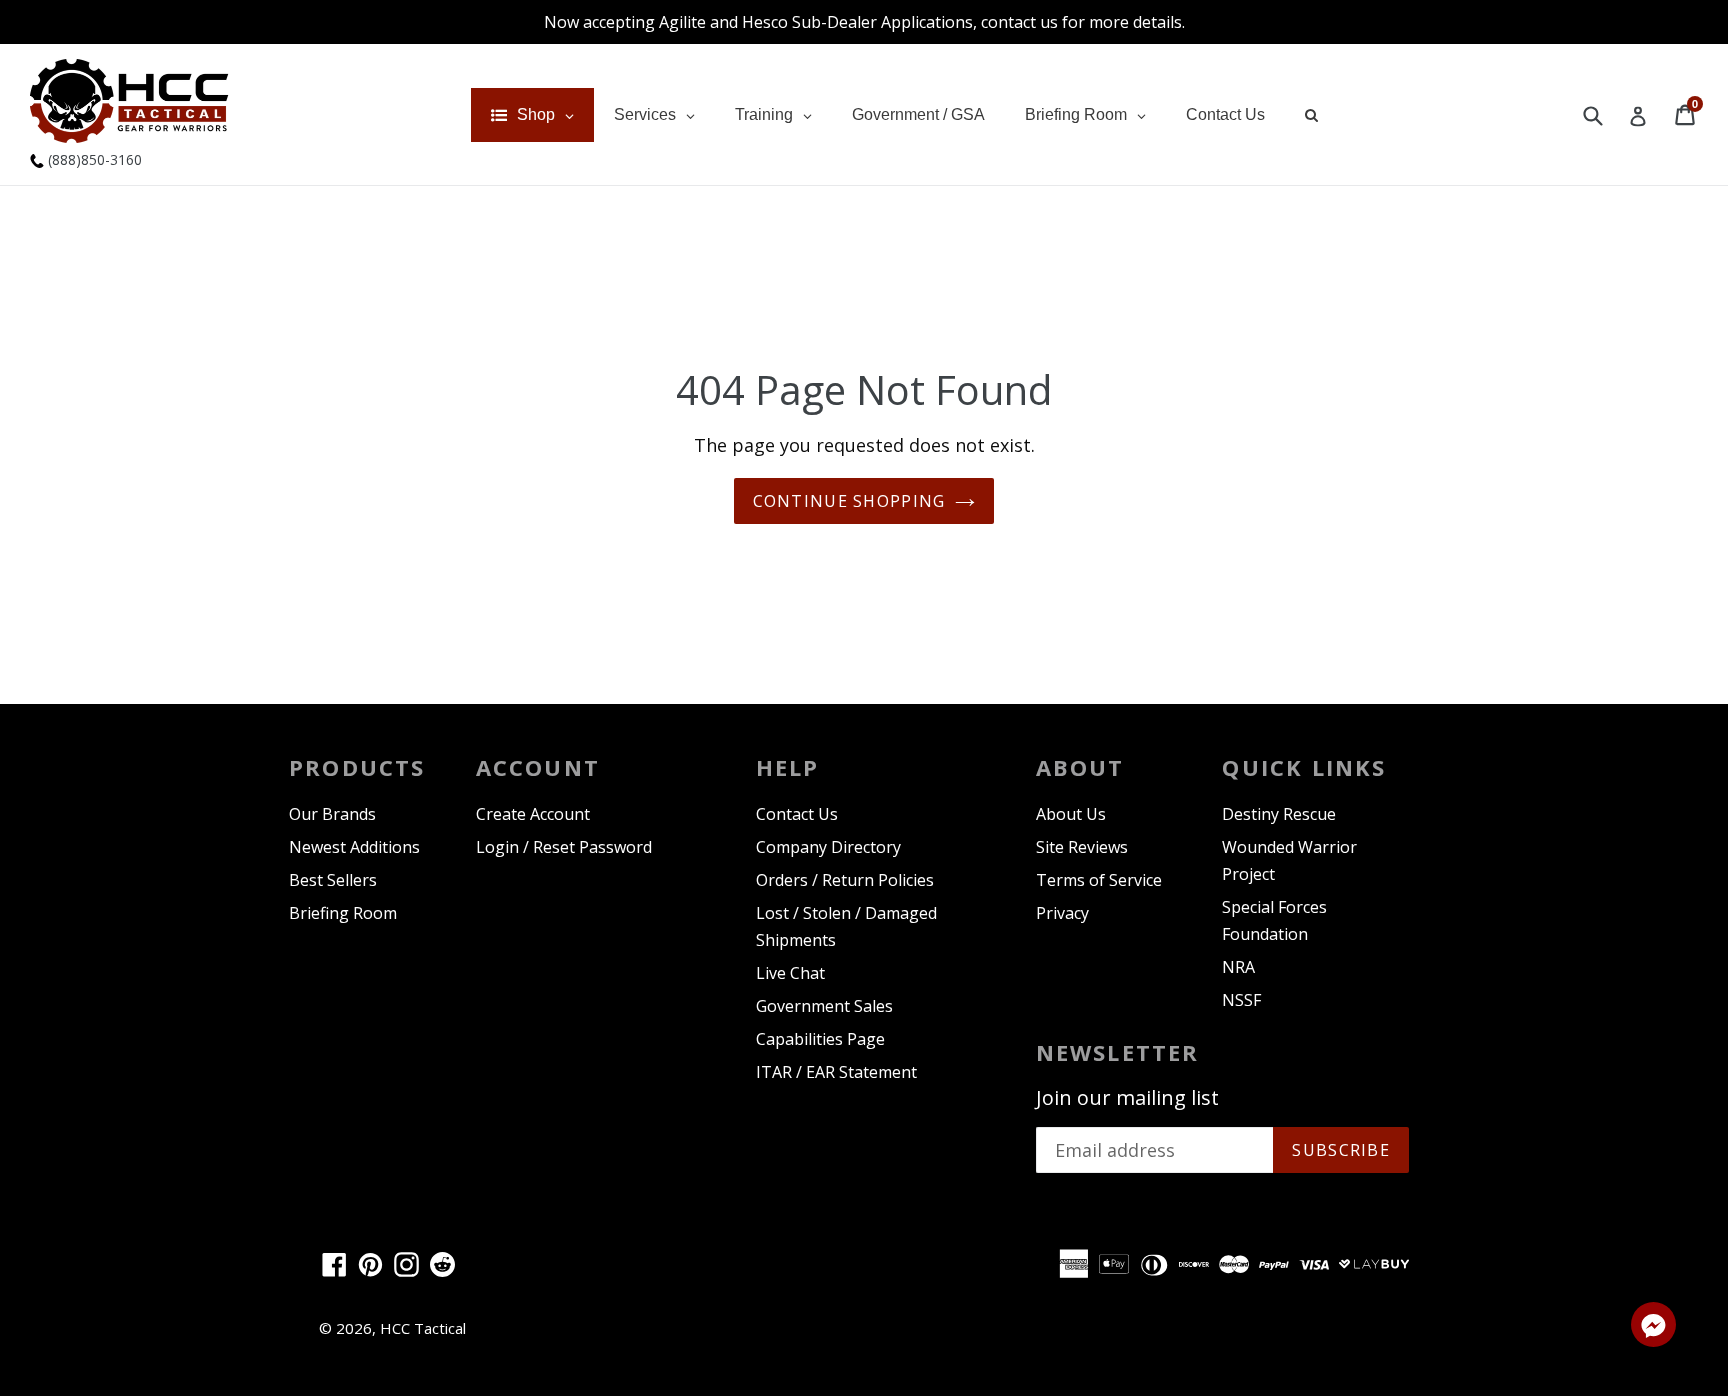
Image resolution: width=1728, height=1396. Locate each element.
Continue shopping (849, 501)
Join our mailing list (1127, 1098)
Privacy (1062, 913)
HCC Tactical (423, 1328)
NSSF (1241, 1000)
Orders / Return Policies (845, 880)
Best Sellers (333, 880)
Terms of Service (1099, 880)
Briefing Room (343, 913)
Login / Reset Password (564, 847)
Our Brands (332, 814)
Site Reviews (1082, 847)
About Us (1071, 814)
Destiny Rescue (1279, 814)
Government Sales (824, 1006)
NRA (1238, 967)
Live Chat (790, 973)
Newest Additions (354, 847)
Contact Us (797, 814)
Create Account (533, 814)
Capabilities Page (820, 1039)
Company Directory (828, 847)
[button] (1653, 1328)
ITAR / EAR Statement (836, 1072)
